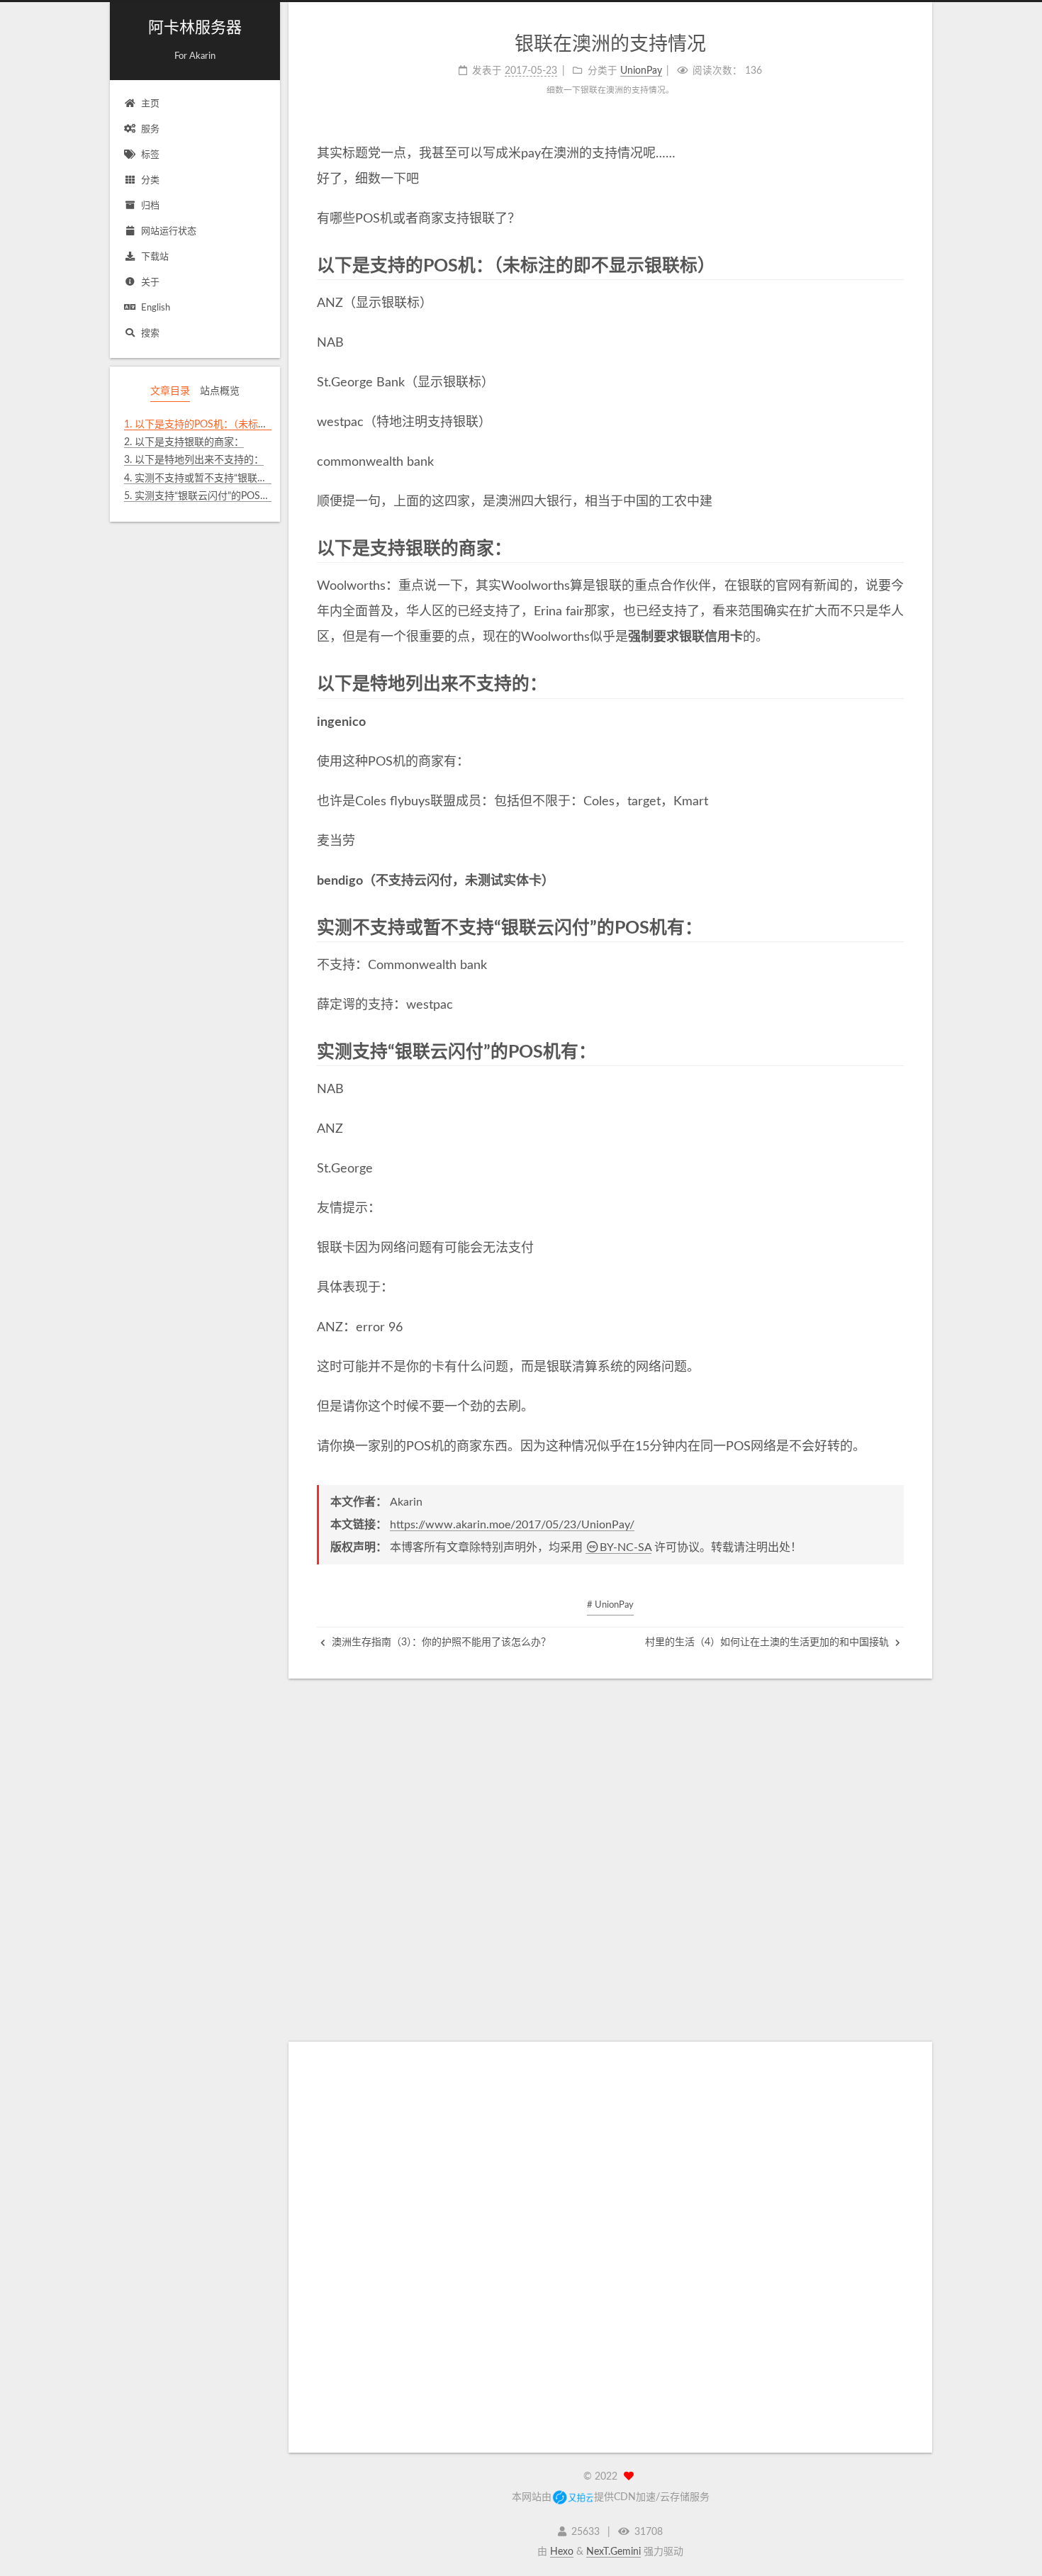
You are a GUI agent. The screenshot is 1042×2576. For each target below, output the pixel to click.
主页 (150, 104)
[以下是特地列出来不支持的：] (896, 683)
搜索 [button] (150, 334)
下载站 (155, 257)
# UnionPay (610, 1605)
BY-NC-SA (626, 1547)
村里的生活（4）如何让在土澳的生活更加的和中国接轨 (768, 1642)
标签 (150, 155)
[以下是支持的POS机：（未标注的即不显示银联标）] (896, 265)
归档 (150, 206)
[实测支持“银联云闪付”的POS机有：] (896, 1051)
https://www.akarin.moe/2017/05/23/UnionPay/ (512, 1525)
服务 (150, 129)
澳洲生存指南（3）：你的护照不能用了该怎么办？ (440, 1642)
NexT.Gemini (614, 2552)
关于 (150, 282)
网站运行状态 (169, 231)
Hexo (562, 2552)
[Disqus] (610, 1856)
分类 (150, 180)
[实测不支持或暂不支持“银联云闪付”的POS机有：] (896, 927)
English (156, 308)
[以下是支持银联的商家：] (896, 548)
